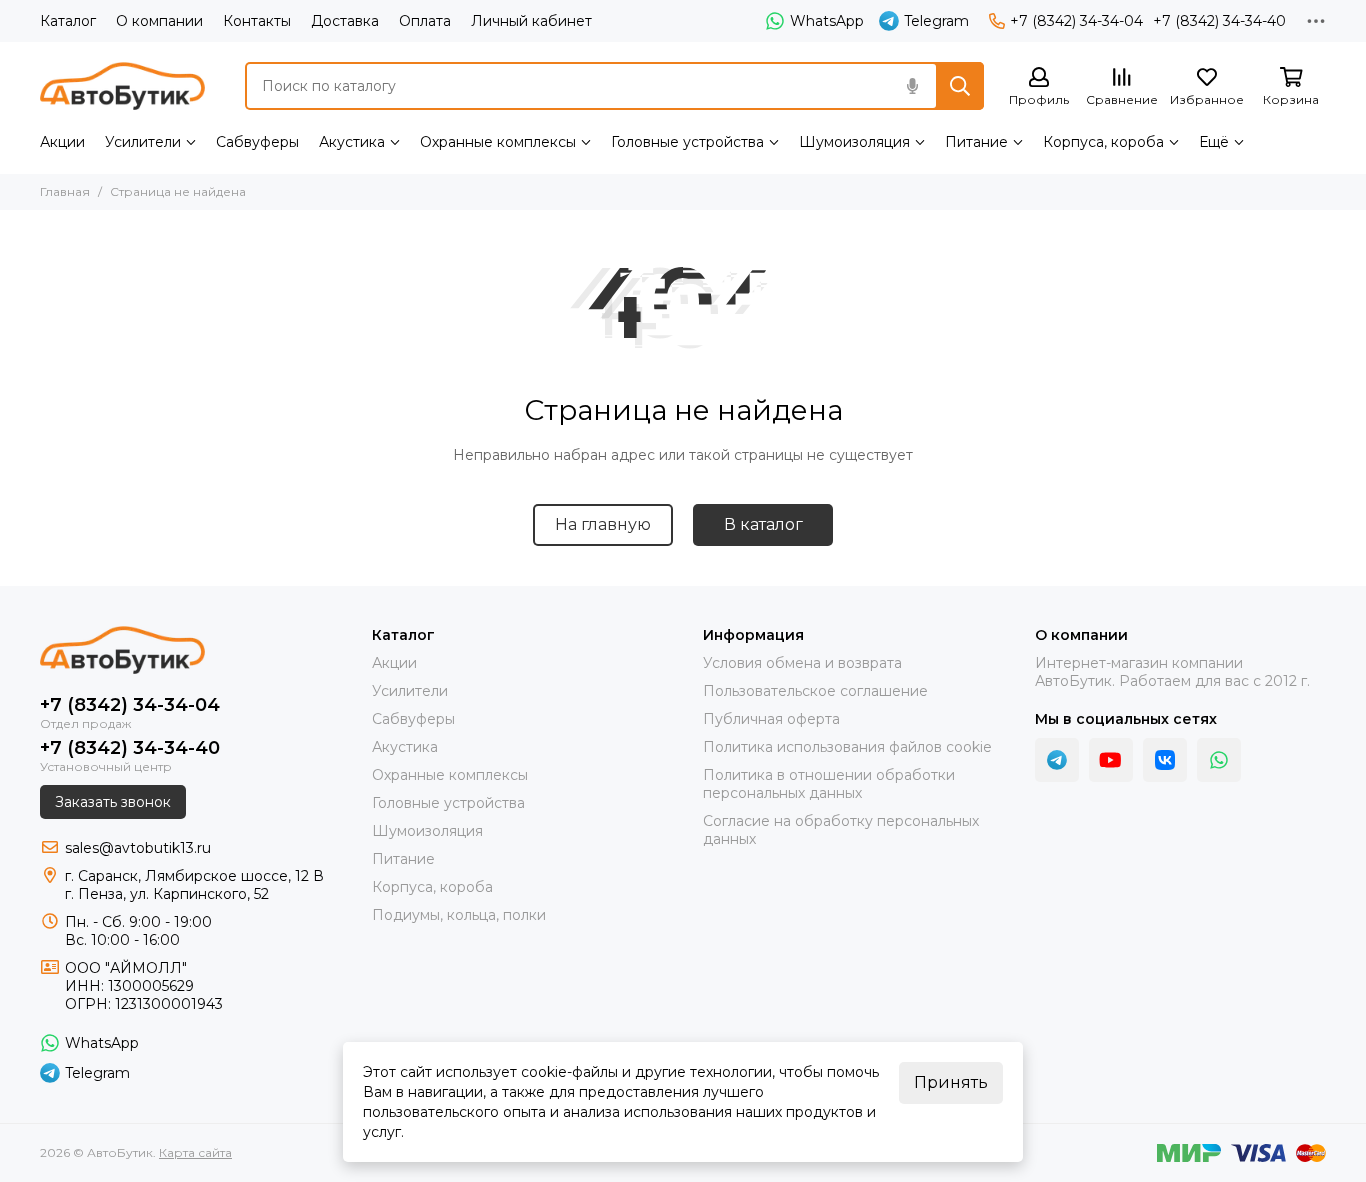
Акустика (352, 142)
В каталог (763, 524)
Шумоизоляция (854, 142)
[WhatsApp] (1219, 760)
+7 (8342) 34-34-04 (1076, 21)
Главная (65, 191)
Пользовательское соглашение (815, 691)
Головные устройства (687, 142)
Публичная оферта (771, 719)
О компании (159, 21)
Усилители (143, 142)
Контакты (257, 21)
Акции (62, 142)
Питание (976, 142)
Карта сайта (195, 1152)
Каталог (68, 21)
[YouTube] (1111, 760)
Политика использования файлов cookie (847, 747)
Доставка (345, 21)
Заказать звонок (113, 802)
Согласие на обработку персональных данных (841, 830)
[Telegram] (1057, 760)
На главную (603, 524)
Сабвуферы (257, 142)
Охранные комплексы (498, 142)
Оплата (425, 21)
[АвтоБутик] (122, 86)
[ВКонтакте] (1165, 760)
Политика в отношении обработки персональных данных (829, 784)
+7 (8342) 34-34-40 (1219, 21)
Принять (951, 1082)
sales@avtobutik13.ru (138, 848)
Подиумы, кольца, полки (459, 915)
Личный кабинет (531, 21)
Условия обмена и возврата (802, 663)
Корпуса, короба (1103, 142)
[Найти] (960, 86)
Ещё (1214, 142)
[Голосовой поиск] (912, 86)
